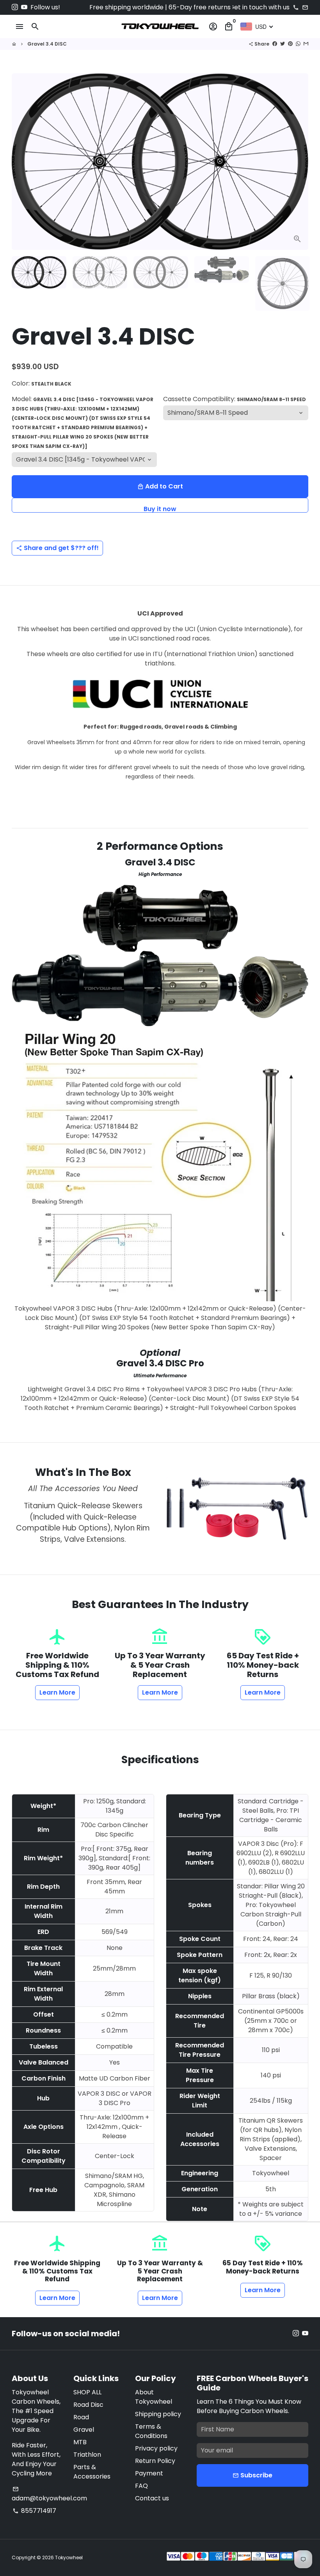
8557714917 (34, 2511)
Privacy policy (156, 2448)
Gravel (84, 2430)
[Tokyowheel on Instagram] (15, 7)
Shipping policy (158, 2414)
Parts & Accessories (92, 2472)
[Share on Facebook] (275, 44)
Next (298, 162)
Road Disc (88, 2405)
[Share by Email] (306, 44)
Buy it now (160, 509)
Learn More (57, 1692)
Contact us (152, 2498)
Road (81, 2417)
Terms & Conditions (151, 2431)
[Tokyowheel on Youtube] (24, 7)
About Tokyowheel (154, 2397)
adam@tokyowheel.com (49, 2494)
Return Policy (155, 2461)
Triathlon (87, 2455)
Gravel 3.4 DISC (47, 44)
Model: (83, 422)
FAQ (141, 2486)
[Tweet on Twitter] (283, 44)
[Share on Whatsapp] (298, 44)
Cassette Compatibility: (235, 399)
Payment (149, 2473)
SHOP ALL (87, 2392)
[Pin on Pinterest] (290, 44)
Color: (42, 383)
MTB (80, 2442)
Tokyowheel (69, 2557)
